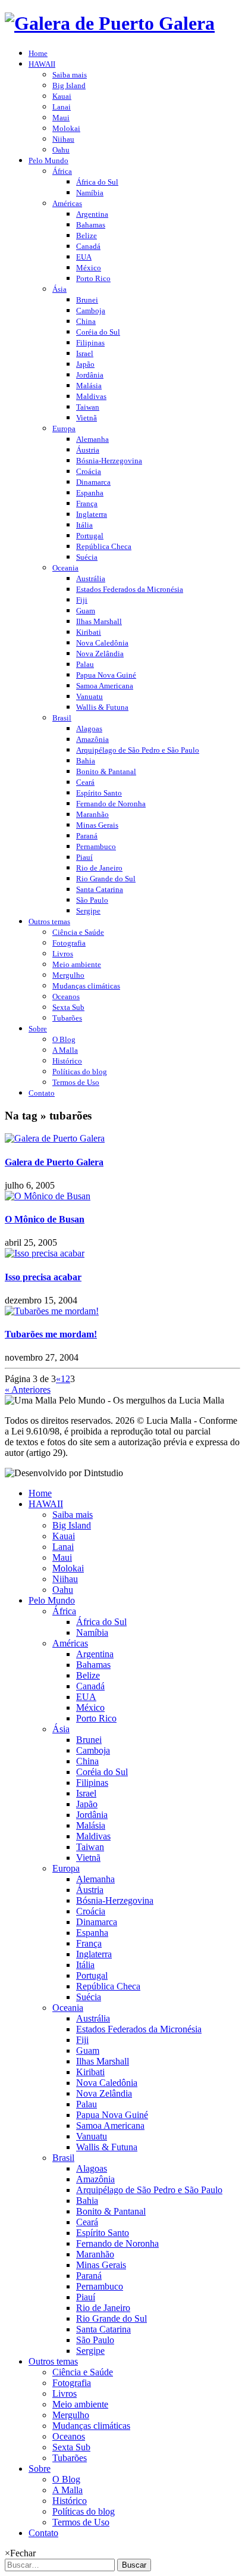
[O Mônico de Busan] (48, 1196)
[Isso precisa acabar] (45, 1253)
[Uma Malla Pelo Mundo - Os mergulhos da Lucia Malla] (110, 23)
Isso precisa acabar (43, 1277)
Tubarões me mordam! (51, 1334)
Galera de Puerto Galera (54, 1162)
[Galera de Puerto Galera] (55, 1138)
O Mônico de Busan (45, 1219)
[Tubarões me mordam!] (52, 1311)
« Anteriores (28, 1390)
